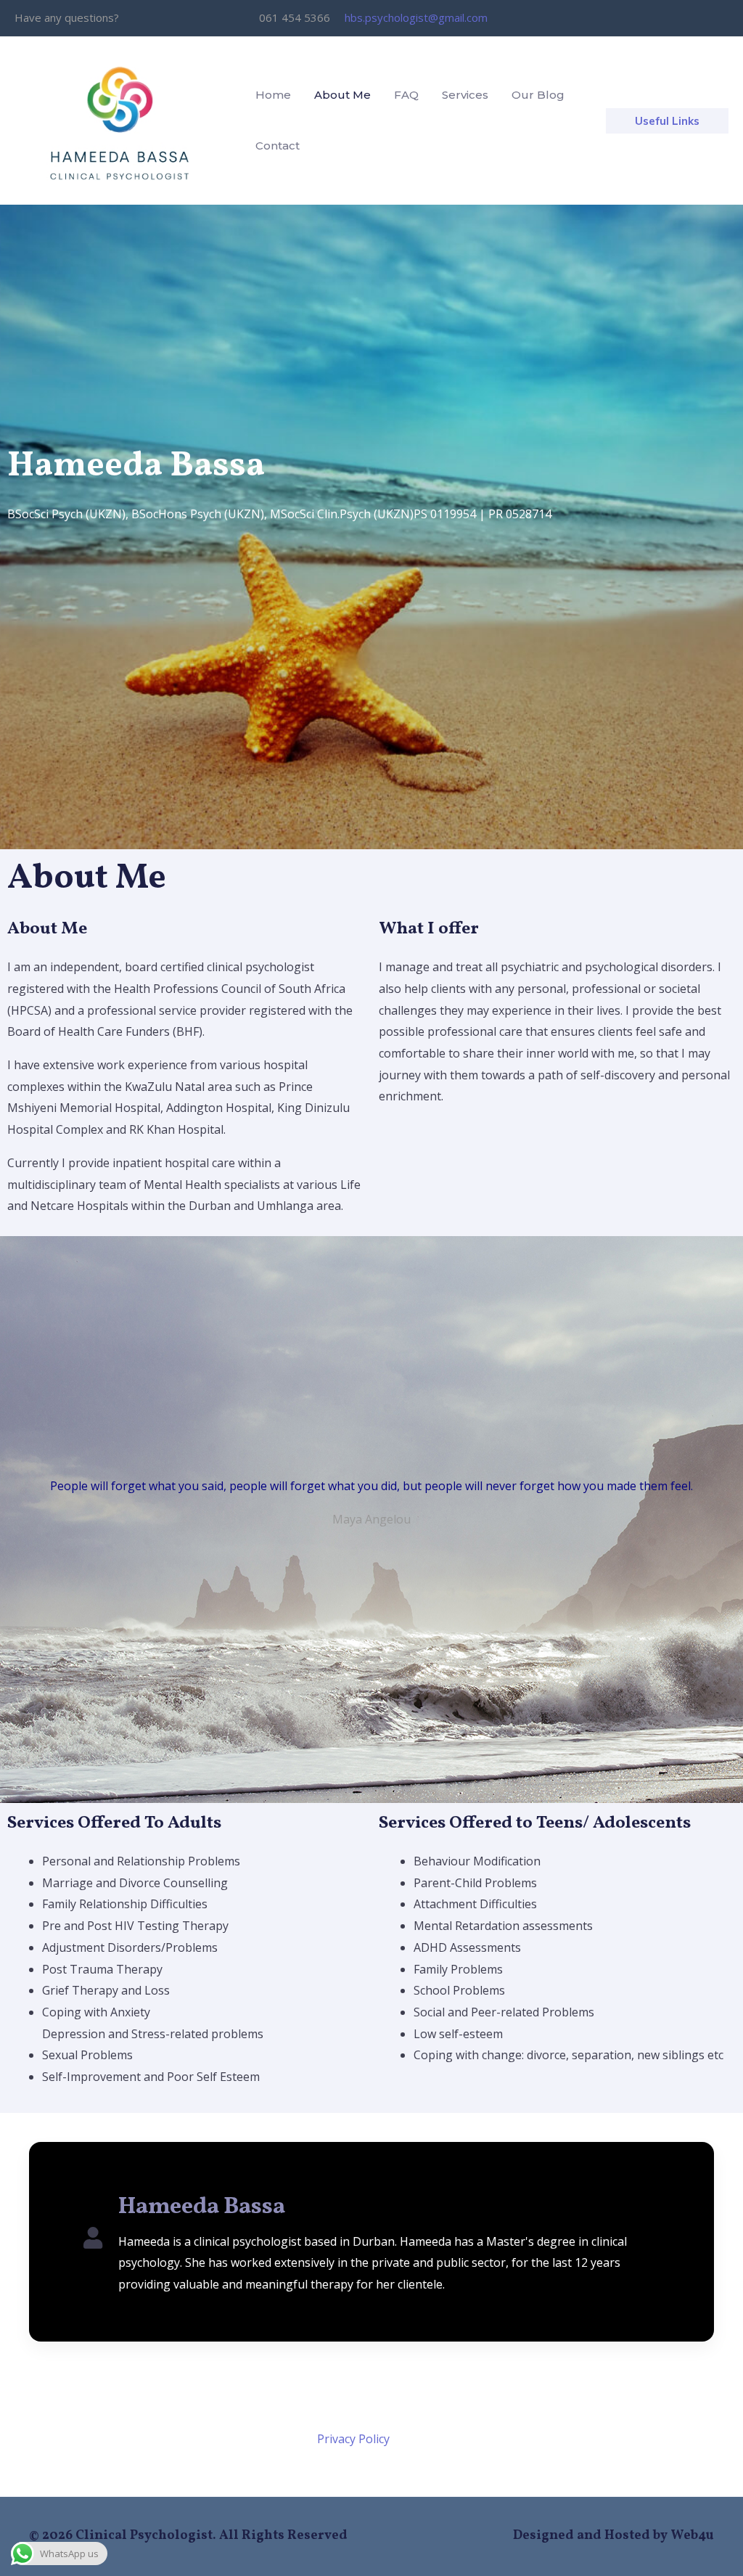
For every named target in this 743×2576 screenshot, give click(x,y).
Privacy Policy (353, 2439)
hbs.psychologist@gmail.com (416, 17)
